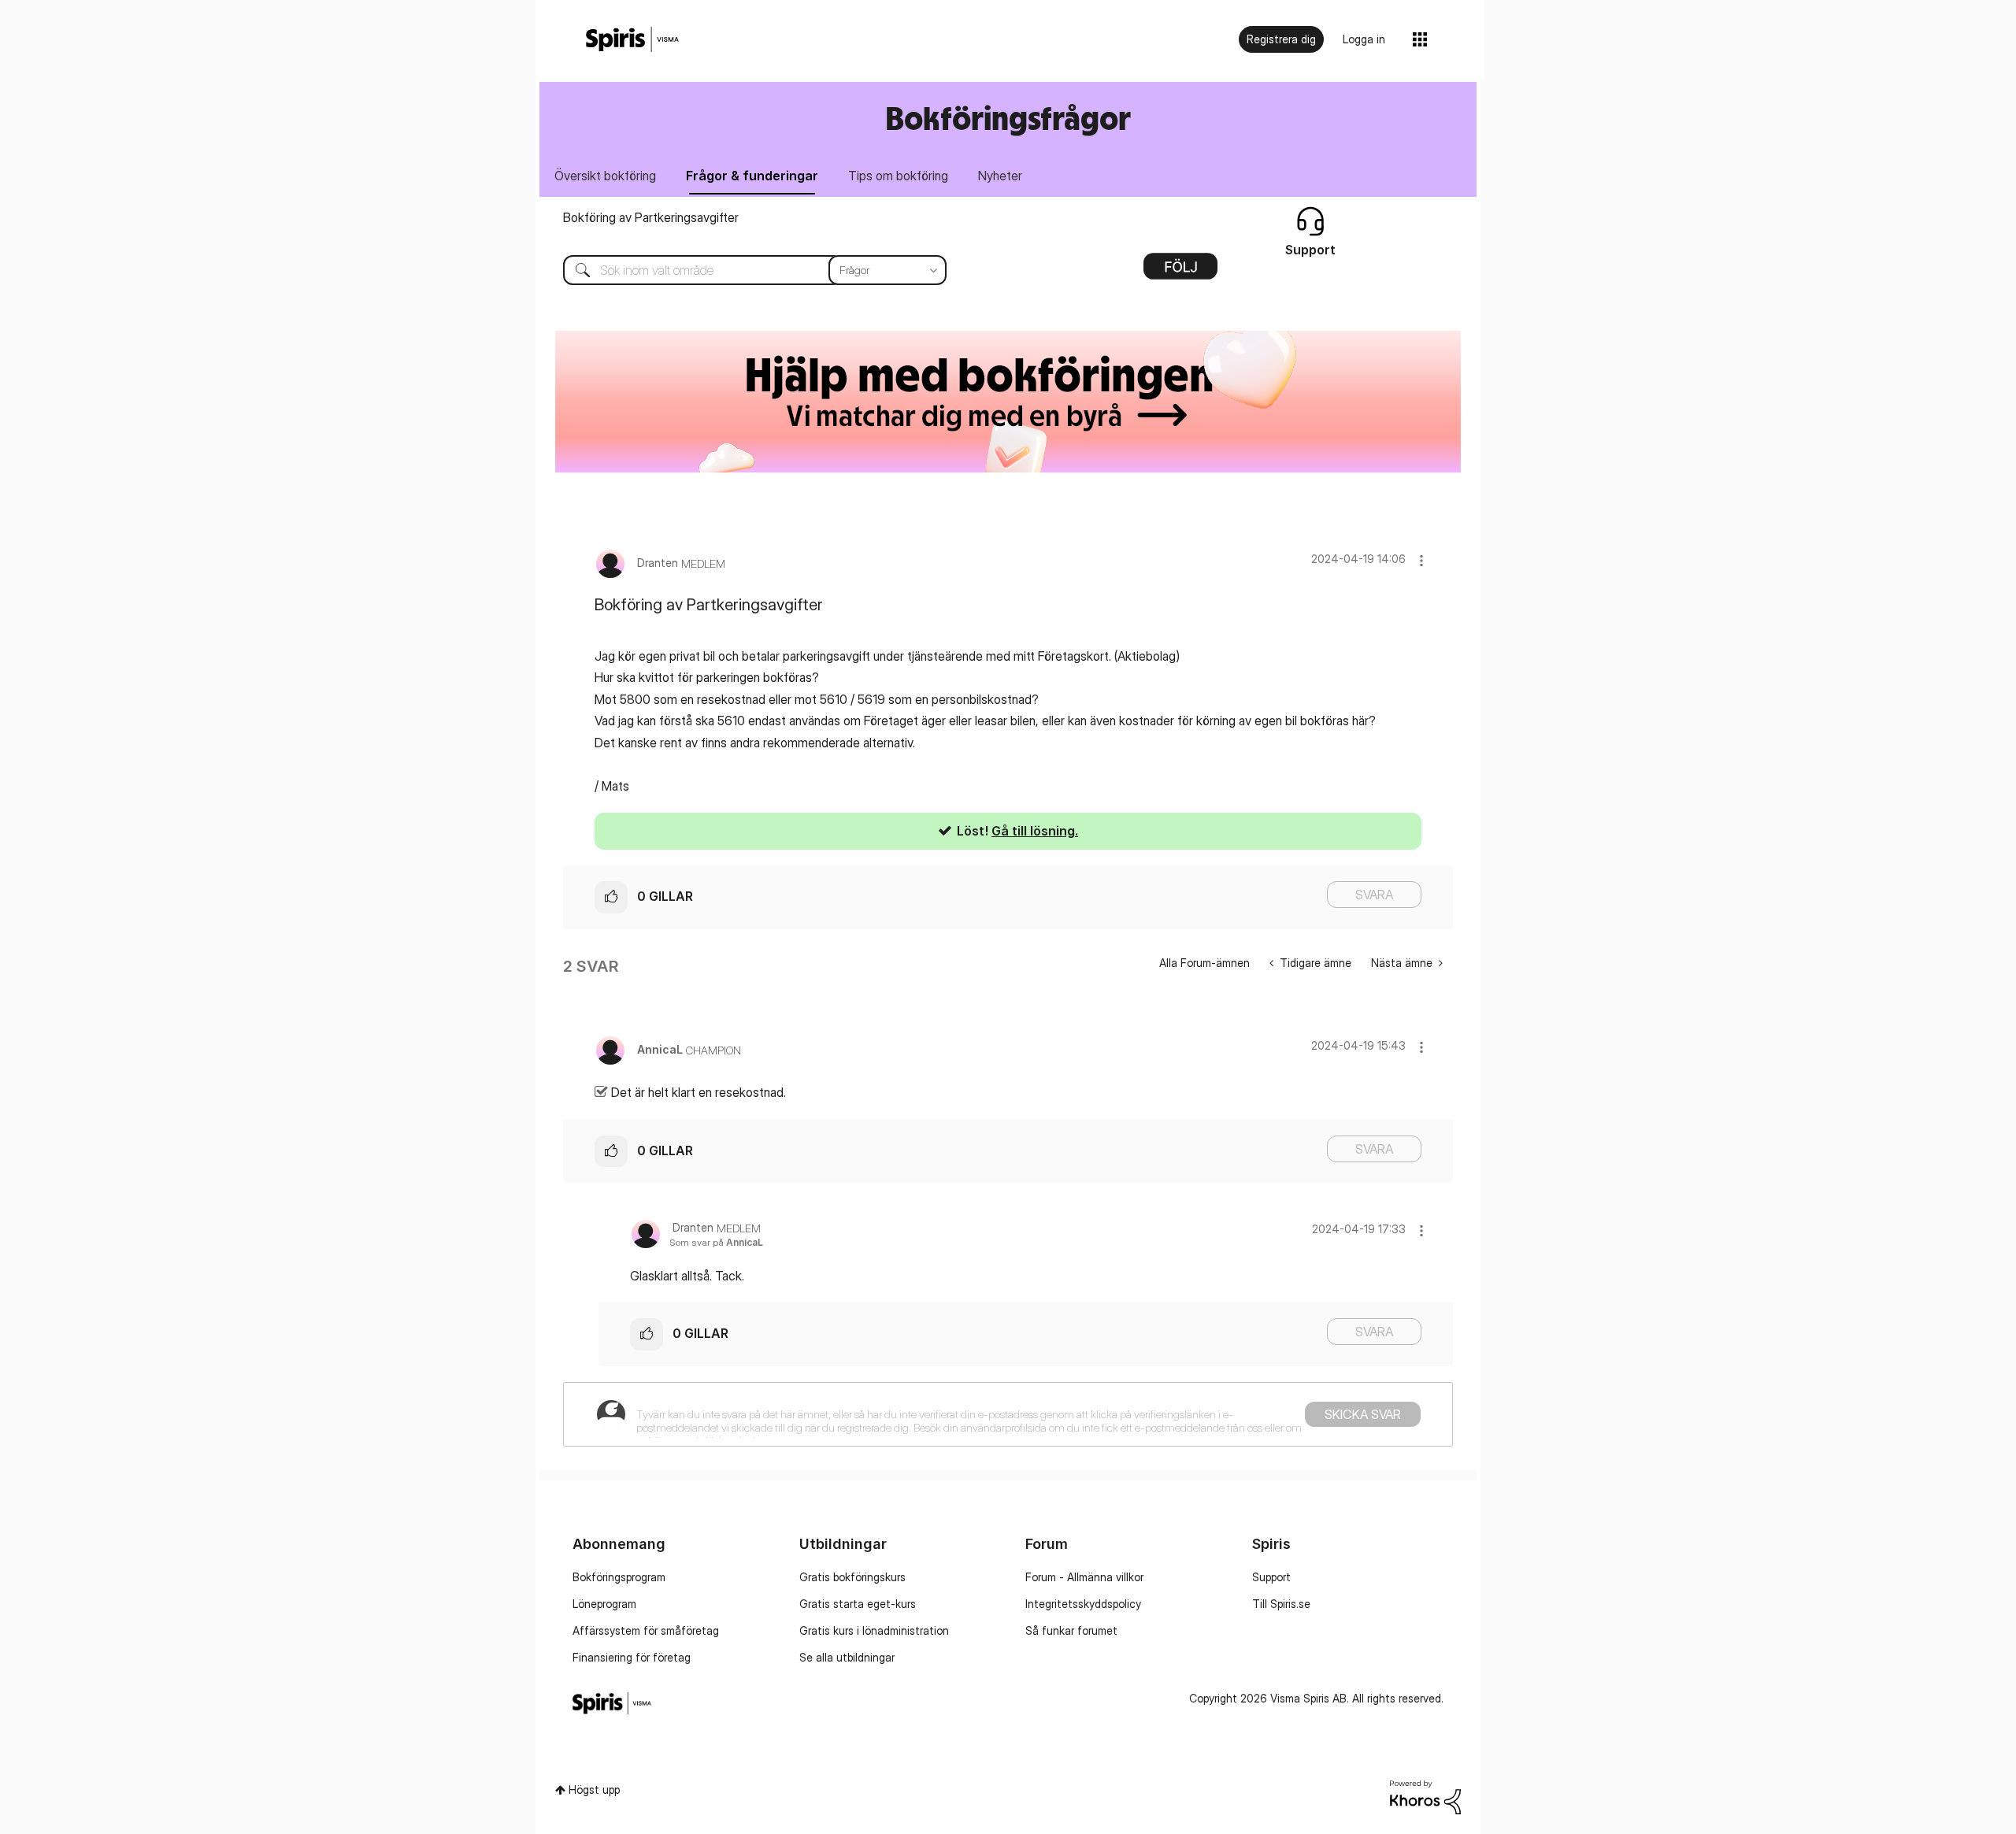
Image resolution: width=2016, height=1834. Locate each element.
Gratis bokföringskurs (852, 1577)
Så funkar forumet (1071, 1630)
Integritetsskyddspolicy (1083, 1604)
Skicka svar (1363, 1414)
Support (1271, 1577)
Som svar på (716, 1242)
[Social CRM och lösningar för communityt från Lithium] (1425, 1796)
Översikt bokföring (605, 176)
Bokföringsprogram (619, 1577)
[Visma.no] (632, 40)
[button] (1421, 560)
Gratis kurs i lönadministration (874, 1630)
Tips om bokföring (898, 176)
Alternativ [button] (1180, 272)
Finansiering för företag (632, 1657)
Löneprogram (604, 1604)
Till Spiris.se (1281, 1604)
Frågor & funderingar (752, 176)
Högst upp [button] (594, 1790)
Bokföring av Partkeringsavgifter (651, 217)
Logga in (1364, 39)
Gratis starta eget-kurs (858, 1604)
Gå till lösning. (1035, 831)
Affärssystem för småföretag (646, 1630)
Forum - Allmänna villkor (1084, 1577)
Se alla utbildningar (847, 1657)
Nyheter (1000, 176)
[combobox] (743, 270)
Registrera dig (1281, 39)
